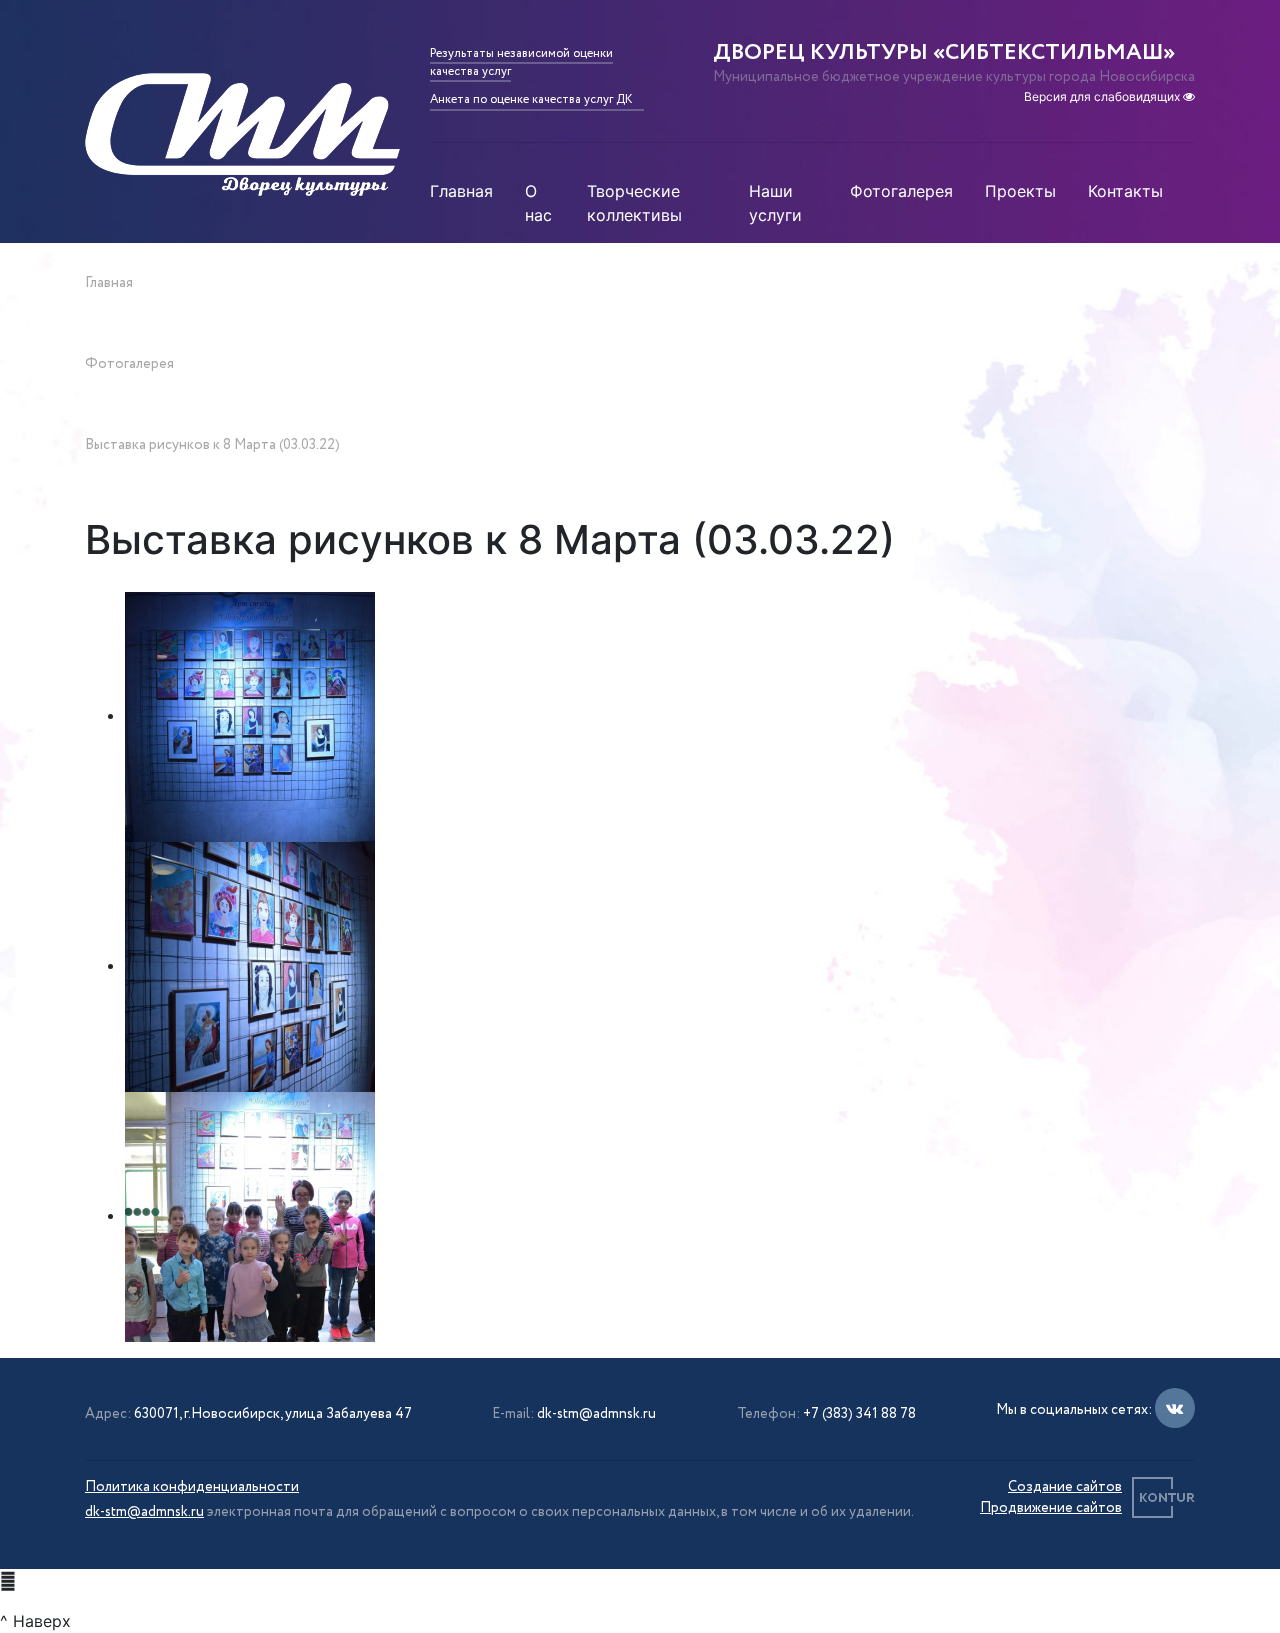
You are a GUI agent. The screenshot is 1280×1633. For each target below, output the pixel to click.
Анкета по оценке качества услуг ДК (531, 99)
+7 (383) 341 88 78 (859, 1414)
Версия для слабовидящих (1103, 96)
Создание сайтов (1065, 1487)
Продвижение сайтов (1051, 1508)
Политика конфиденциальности (192, 1487)
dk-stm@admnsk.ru (596, 1414)
